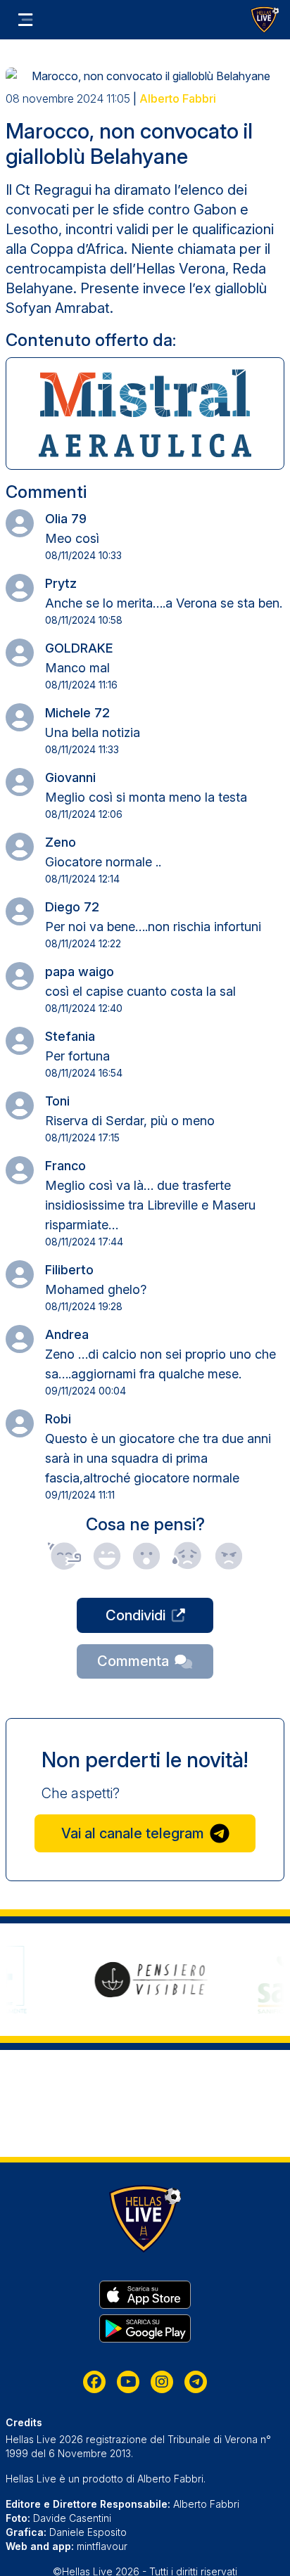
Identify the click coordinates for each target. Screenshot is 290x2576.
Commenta (133, 1661)
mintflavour (102, 2546)
